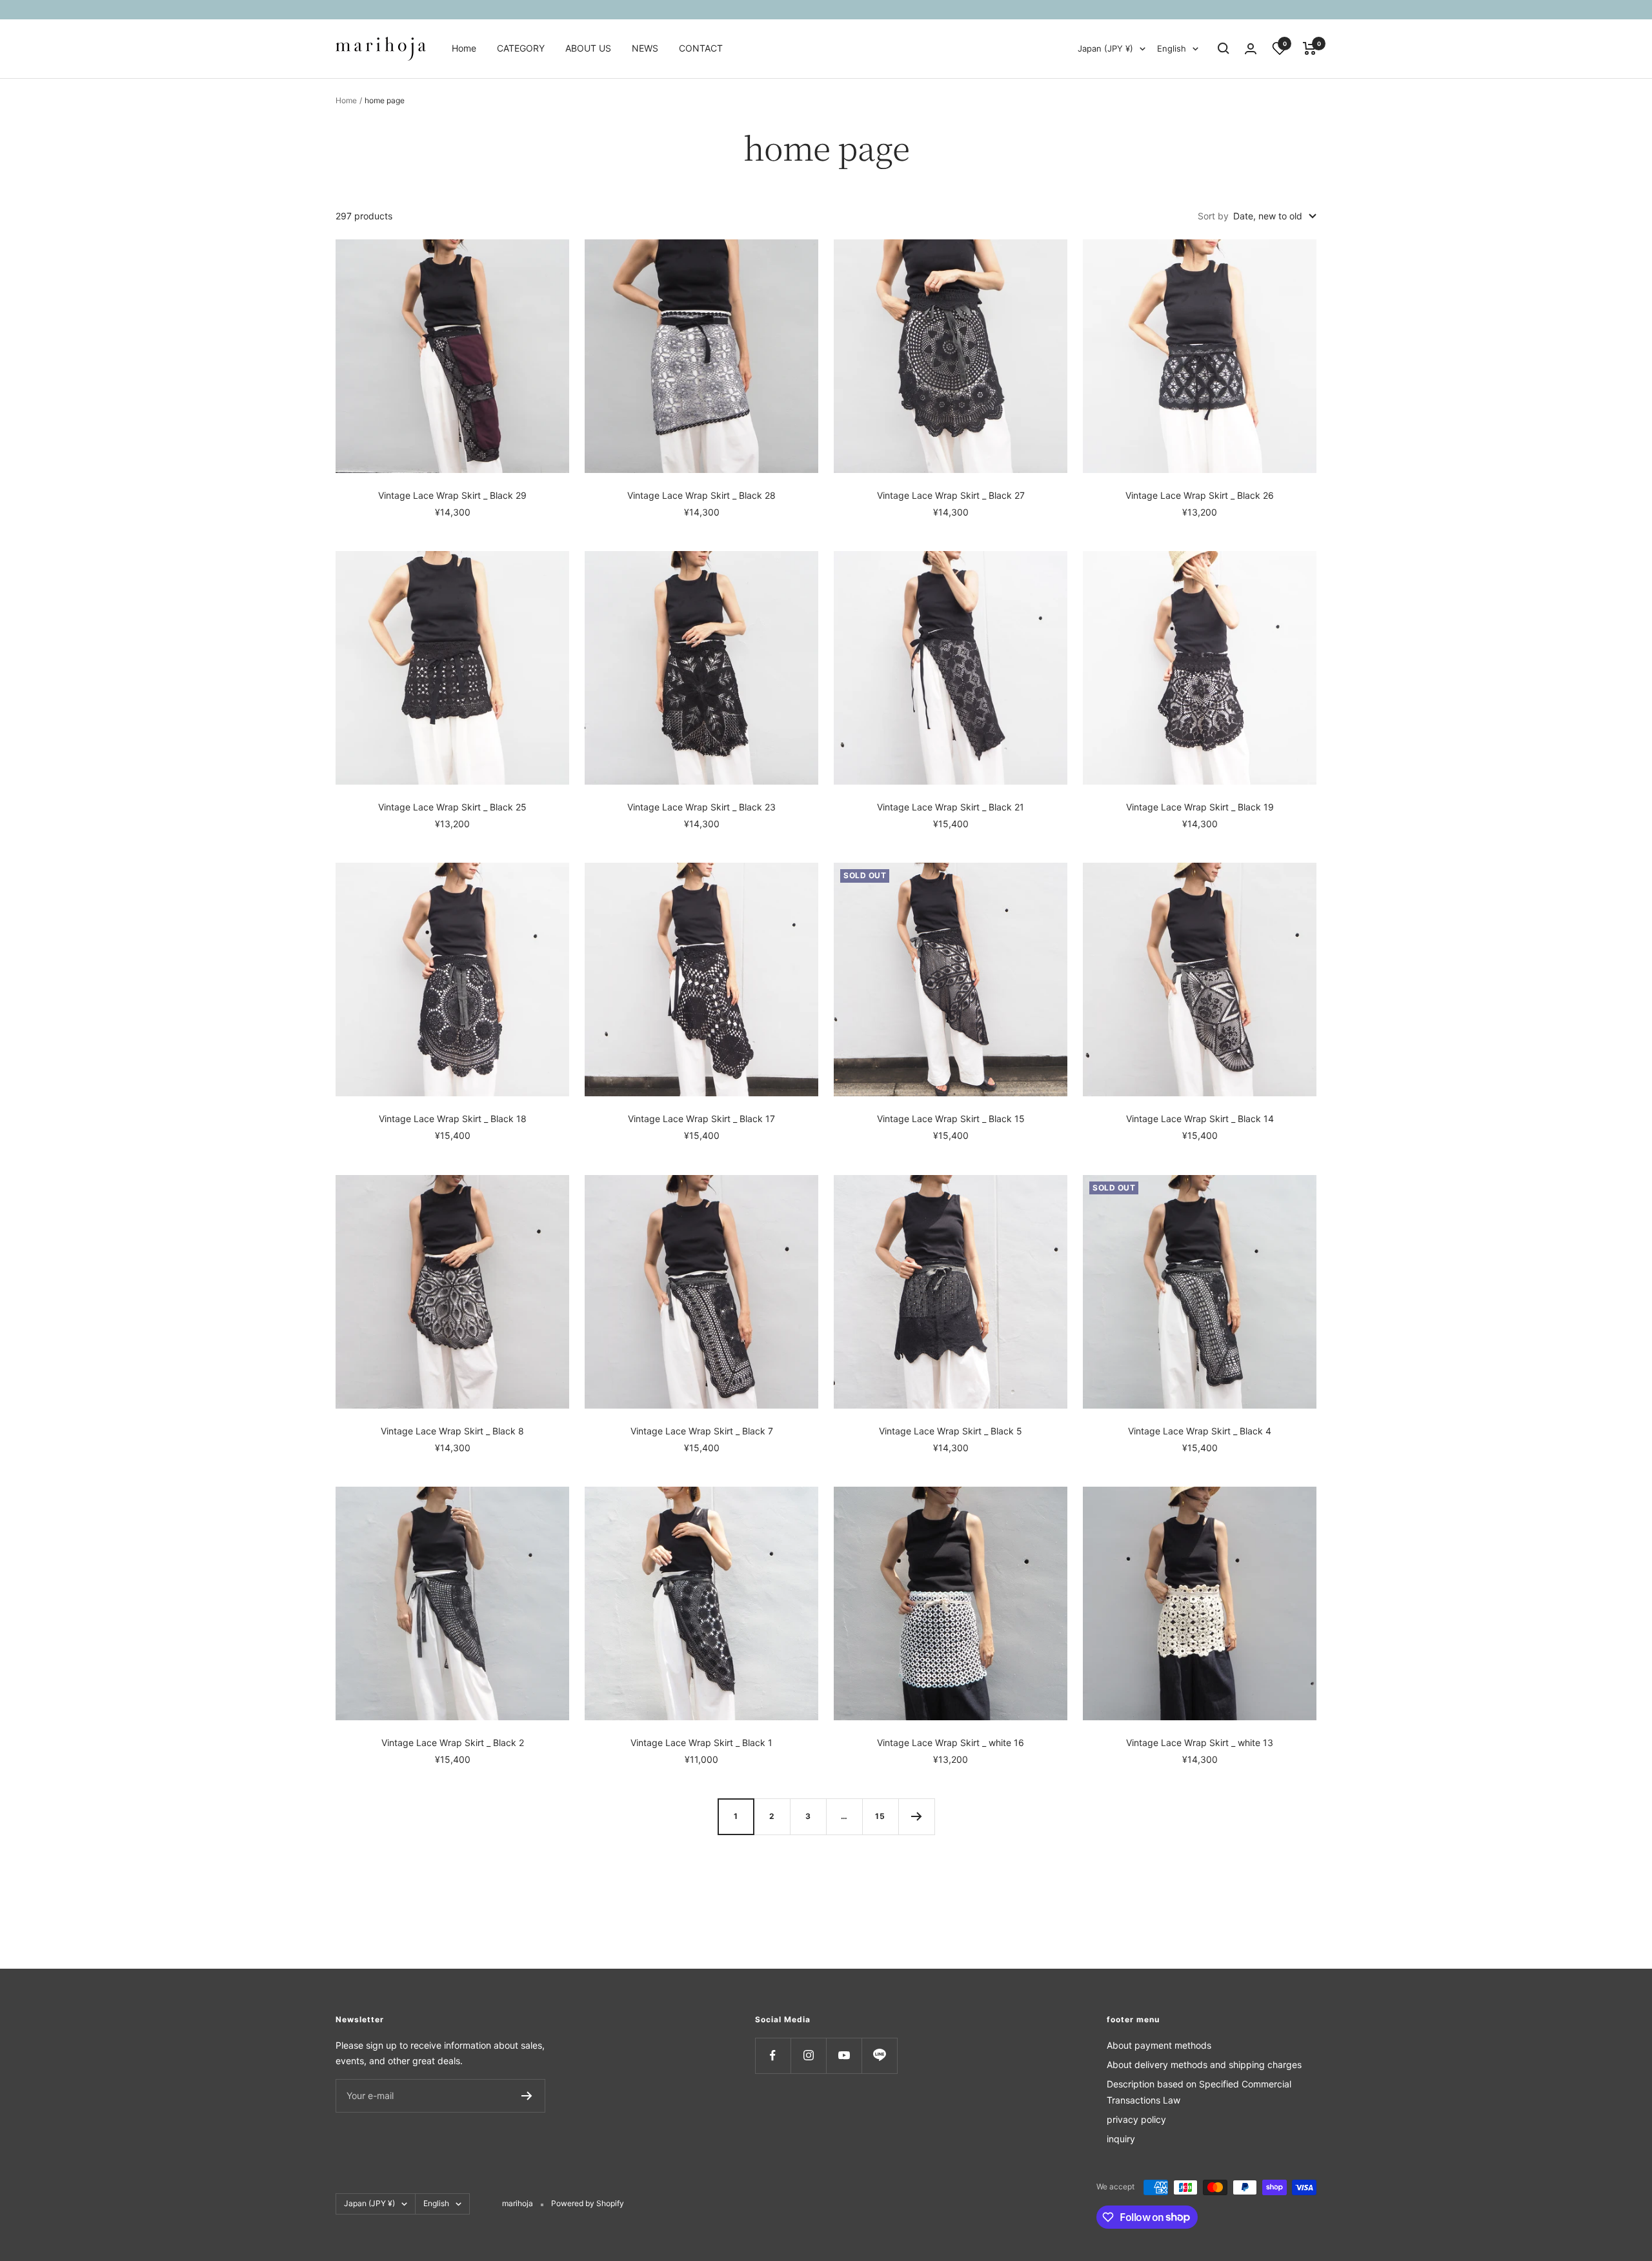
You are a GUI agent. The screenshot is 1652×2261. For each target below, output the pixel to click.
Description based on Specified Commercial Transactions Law (1199, 2092)
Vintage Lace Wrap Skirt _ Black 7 (702, 1431)
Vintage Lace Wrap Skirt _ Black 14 (1200, 1119)
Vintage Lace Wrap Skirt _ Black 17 (701, 1119)
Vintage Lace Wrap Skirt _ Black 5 (951, 1431)
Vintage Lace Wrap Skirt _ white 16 (951, 1743)
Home (464, 48)
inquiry (1121, 2139)
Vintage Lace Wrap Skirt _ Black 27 (951, 495)
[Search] (1224, 48)
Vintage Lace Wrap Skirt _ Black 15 (951, 1119)
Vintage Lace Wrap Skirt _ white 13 (1200, 1743)
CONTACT (701, 48)
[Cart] (1310, 48)
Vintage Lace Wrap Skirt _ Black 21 (951, 807)
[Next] (916, 1816)
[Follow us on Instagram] (808, 2055)
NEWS (645, 48)
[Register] (527, 2096)
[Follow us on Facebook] (773, 2055)
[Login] (1251, 49)
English (1172, 48)
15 (880, 1816)
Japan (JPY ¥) (1105, 48)
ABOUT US (588, 48)
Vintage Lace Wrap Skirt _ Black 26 (1200, 495)
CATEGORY (521, 48)
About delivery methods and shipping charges (1204, 2065)
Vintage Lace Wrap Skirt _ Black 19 (1200, 807)
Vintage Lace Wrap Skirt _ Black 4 (1200, 1431)
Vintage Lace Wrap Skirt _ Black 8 (452, 1431)
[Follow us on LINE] (879, 2055)
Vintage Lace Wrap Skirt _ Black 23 (701, 807)
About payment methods (1159, 2045)
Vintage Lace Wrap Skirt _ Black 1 (701, 1743)
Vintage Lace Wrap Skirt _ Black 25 (452, 807)
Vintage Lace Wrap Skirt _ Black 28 (701, 495)
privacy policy (1136, 2119)
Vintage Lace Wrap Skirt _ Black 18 (453, 1119)
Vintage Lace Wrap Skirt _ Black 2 (453, 1743)
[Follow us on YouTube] (844, 2055)
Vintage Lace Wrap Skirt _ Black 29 (452, 495)
